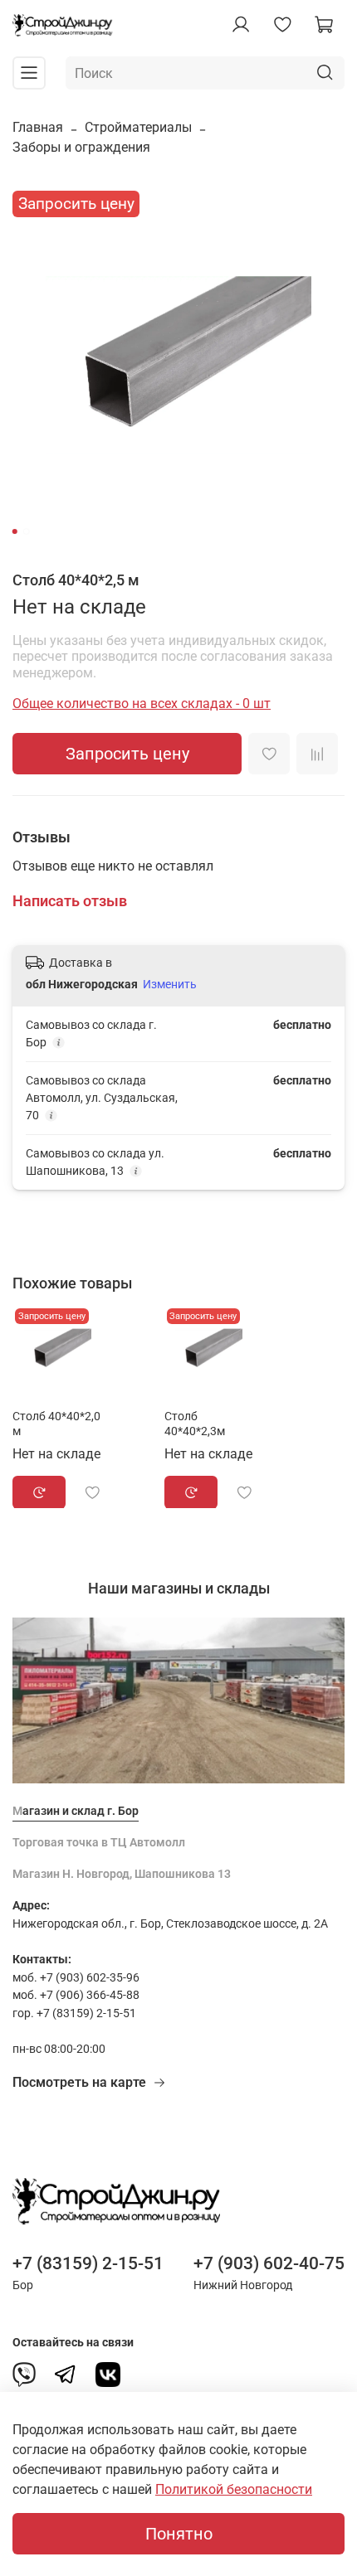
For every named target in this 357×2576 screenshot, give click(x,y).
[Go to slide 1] (15, 531)
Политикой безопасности (234, 2489)
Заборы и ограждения (81, 147)
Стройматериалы (138, 127)
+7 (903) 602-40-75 (269, 2263)
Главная (38, 127)
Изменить (170, 984)
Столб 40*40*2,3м (195, 1423)
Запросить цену (127, 754)
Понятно (179, 2534)
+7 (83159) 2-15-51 (88, 2263)
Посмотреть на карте (79, 2082)
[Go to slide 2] (27, 531)
